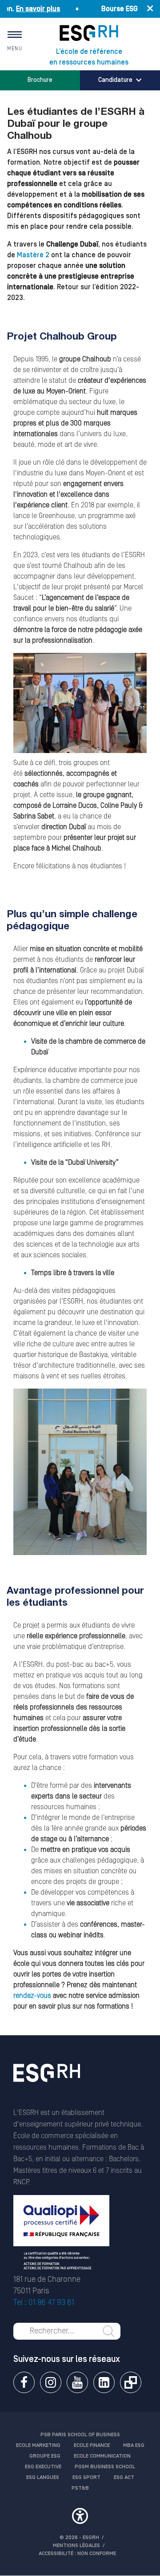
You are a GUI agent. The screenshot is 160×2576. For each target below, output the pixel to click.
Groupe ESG (45, 2456)
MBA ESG (134, 2445)
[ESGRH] (89, 33)
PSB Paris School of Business (80, 2435)
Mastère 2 (33, 255)
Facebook (24, 2382)
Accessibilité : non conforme (77, 2554)
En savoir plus (25, 9)
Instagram (51, 2382)
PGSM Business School (105, 2467)
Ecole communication (102, 2456)
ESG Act (124, 2477)
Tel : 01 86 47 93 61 (44, 2303)
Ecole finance (92, 2445)
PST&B (80, 2488)
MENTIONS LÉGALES (76, 2546)
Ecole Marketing (38, 2445)
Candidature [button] (115, 80)
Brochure (40, 80)
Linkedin (104, 2382)
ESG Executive (43, 2467)
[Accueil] (47, 2085)
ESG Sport (86, 2477)
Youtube (77, 2382)
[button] (80, 2517)
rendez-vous (32, 1996)
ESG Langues (43, 2477)
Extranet (131, 2382)
